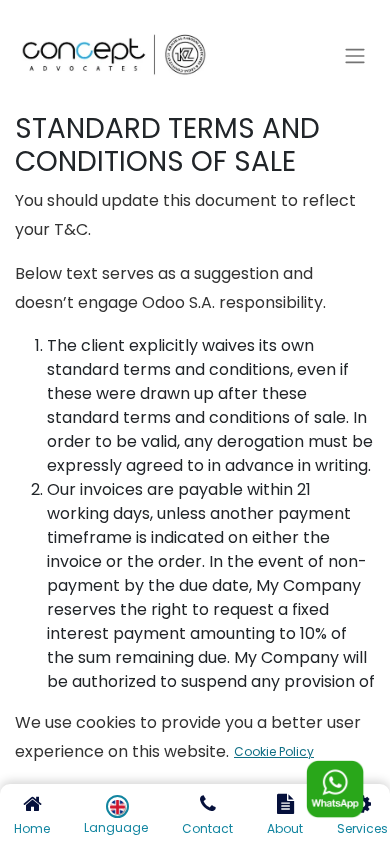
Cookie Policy (274, 751)
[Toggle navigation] (355, 56)
